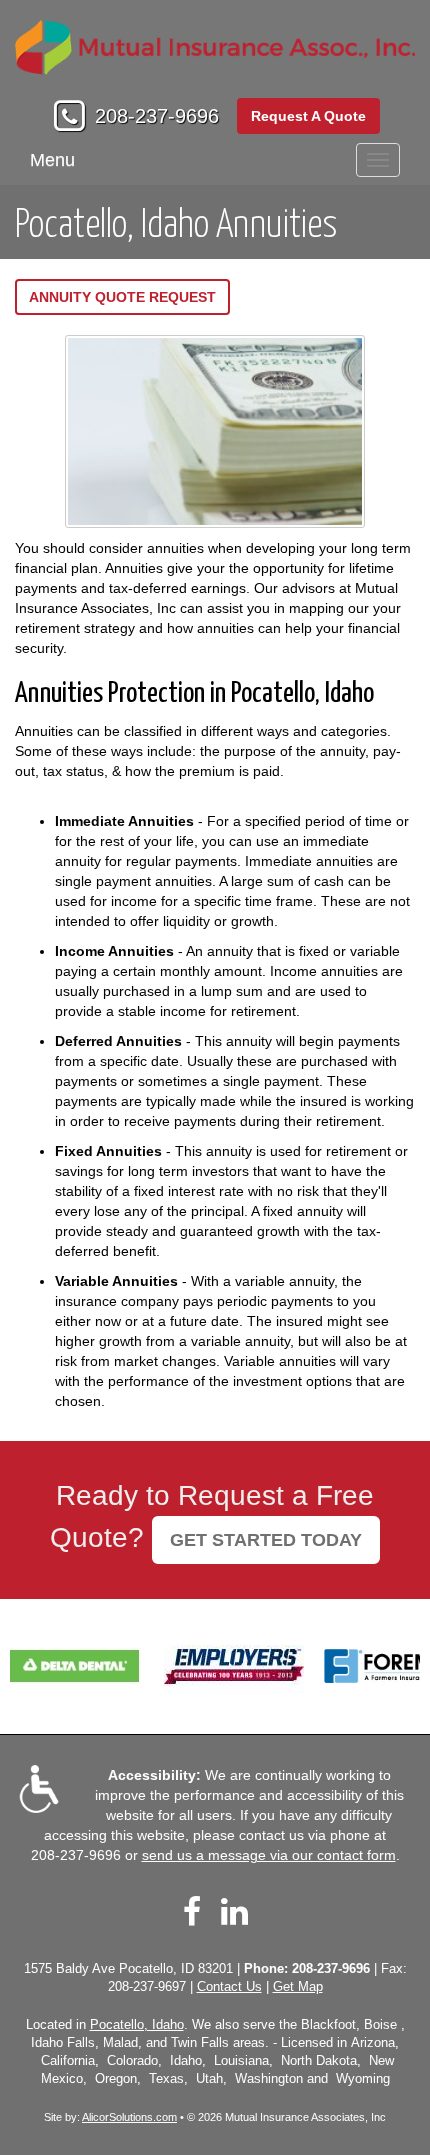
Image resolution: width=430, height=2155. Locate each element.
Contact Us (229, 1987)
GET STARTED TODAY (266, 1540)
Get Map (298, 1987)
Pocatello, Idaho (137, 2025)
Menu (52, 160)
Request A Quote (308, 116)
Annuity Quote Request (122, 297)
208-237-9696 (157, 116)
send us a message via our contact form (269, 1855)
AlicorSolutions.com (129, 2117)
